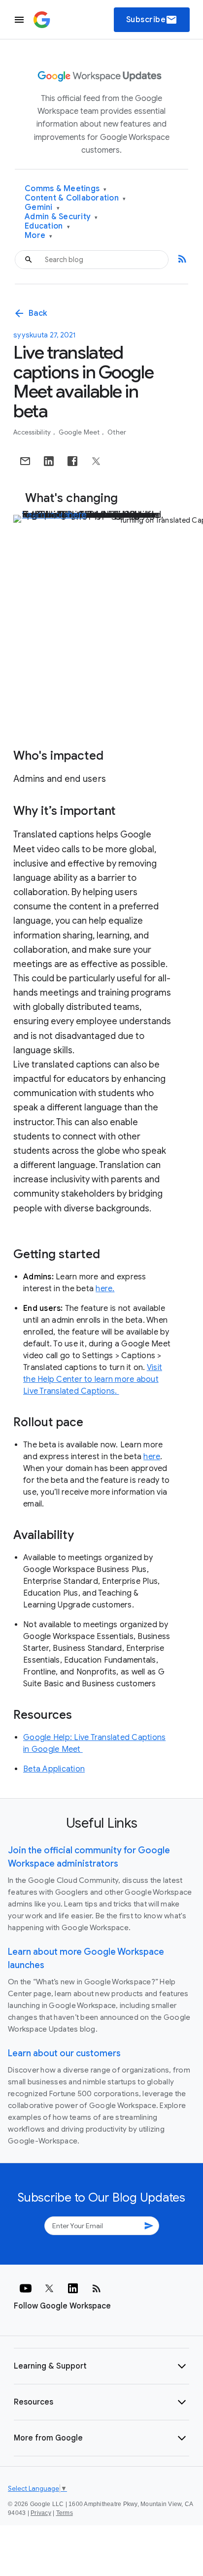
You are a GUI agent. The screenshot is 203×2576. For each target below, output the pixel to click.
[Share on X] (96, 461)
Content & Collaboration (75, 198)
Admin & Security (61, 217)
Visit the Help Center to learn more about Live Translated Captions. (93, 1379)
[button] (101, 2366)
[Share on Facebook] (72, 461)
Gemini (42, 208)
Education (47, 226)
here (152, 1457)
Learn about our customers (64, 2053)
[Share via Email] (25, 461)
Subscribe (152, 20)
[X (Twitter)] (49, 2288)
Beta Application (54, 1769)
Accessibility (33, 432)
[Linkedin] (73, 2288)
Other (117, 432)
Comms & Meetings (66, 189)
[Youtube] (26, 2288)
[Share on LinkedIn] (49, 461)
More (39, 236)
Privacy (41, 2513)
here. (105, 1289)
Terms (65, 2513)
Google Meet (80, 432)
